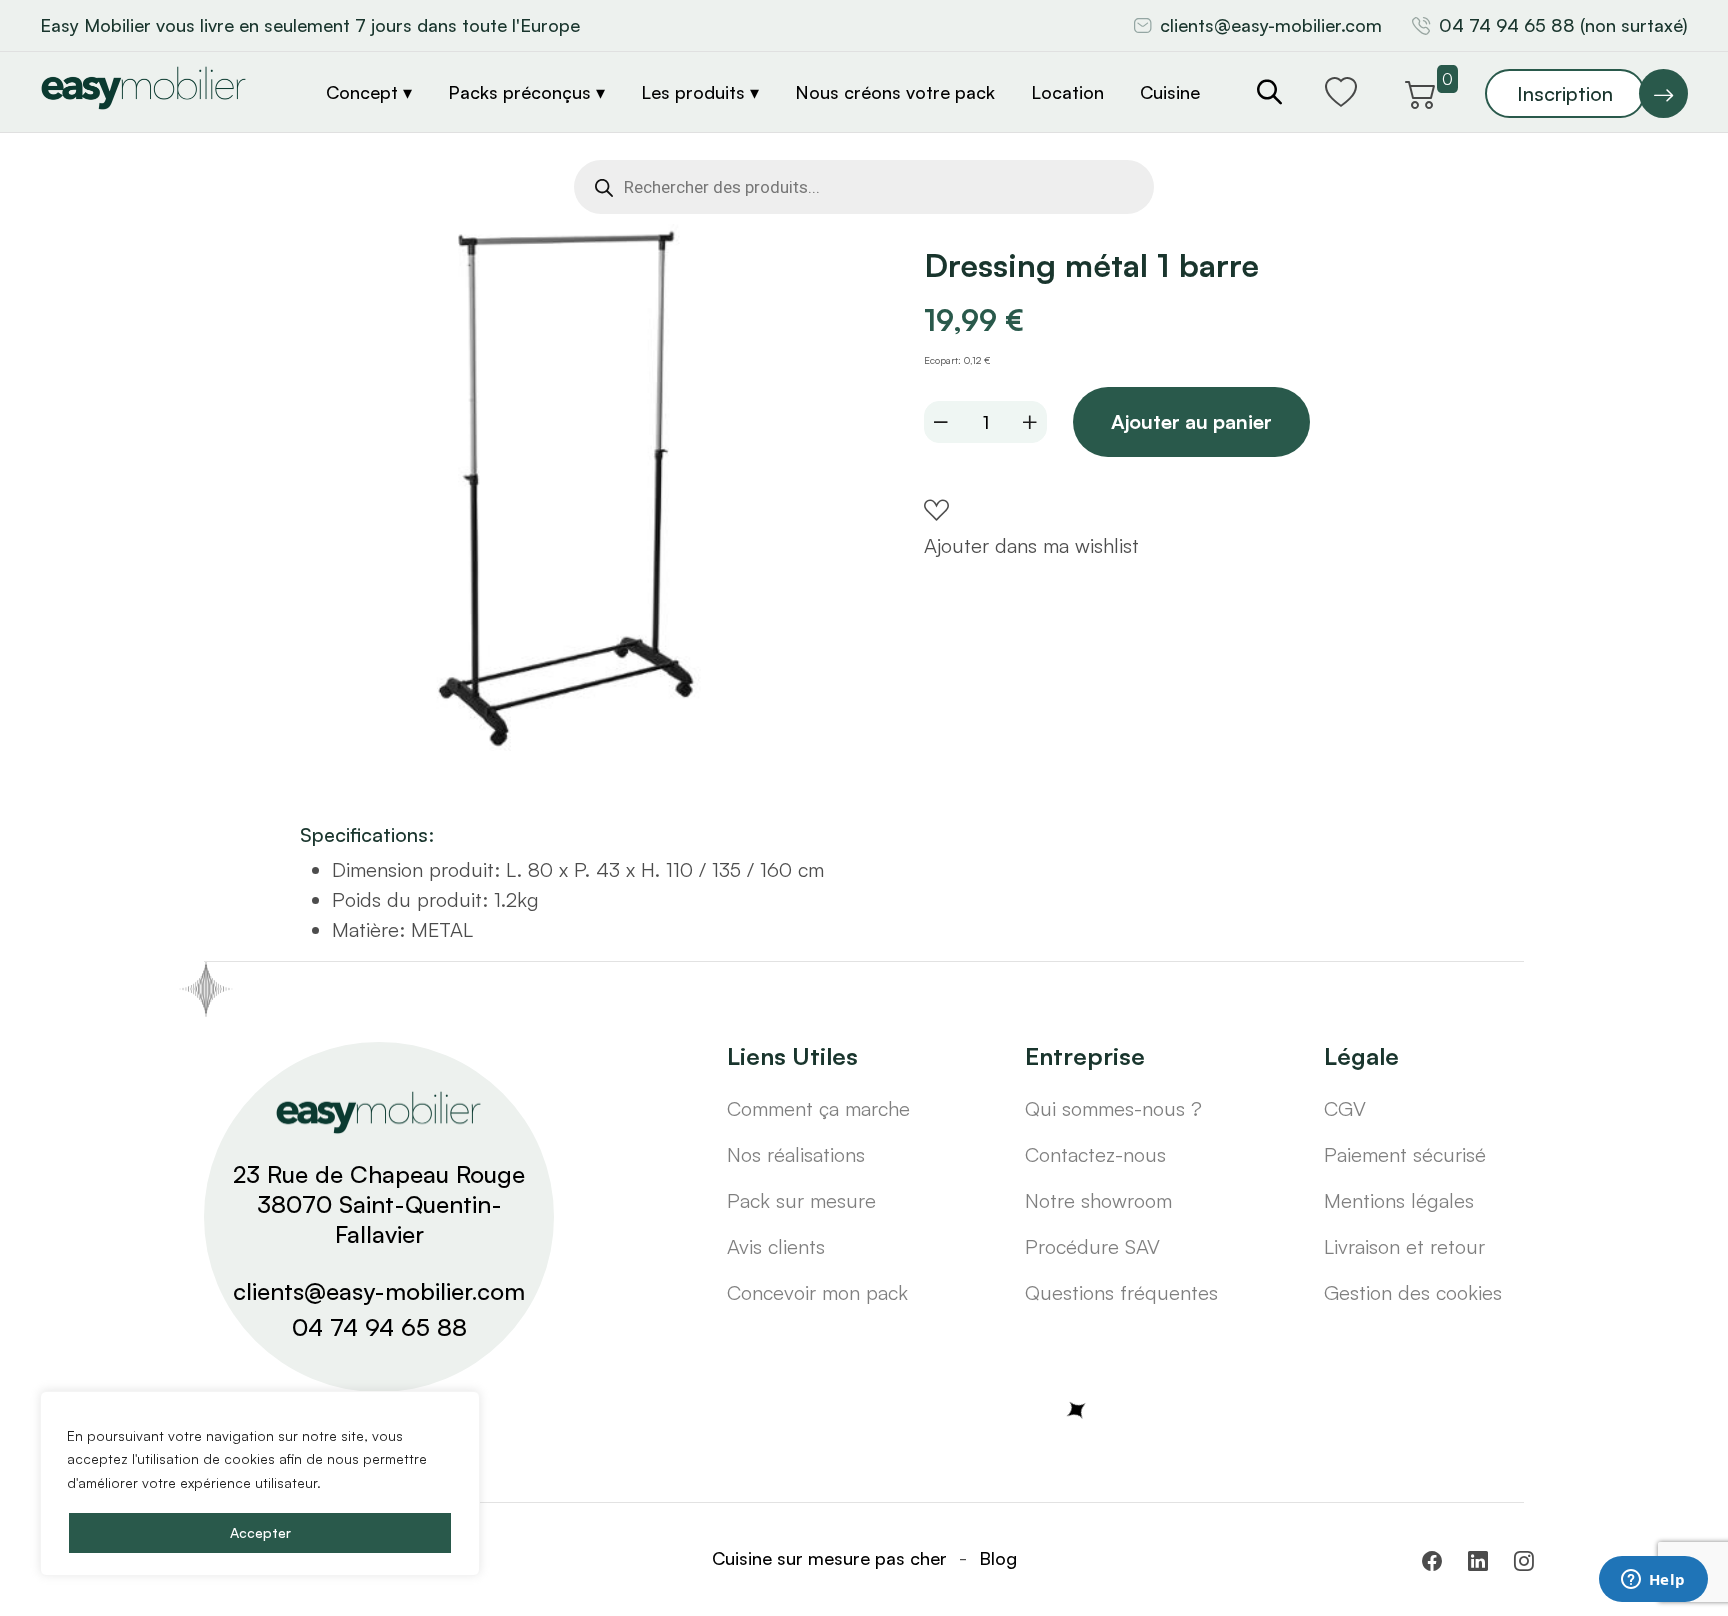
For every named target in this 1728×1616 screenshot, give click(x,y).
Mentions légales (1399, 1200)
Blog (998, 1558)
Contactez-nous (1095, 1154)
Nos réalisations (796, 1154)
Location (1067, 92)
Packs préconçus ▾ (526, 92)
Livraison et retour (1404, 1246)
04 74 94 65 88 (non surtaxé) (1563, 25)
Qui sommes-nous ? (1113, 1108)
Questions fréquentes (1121, 1292)
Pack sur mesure (801, 1200)
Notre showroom (1098, 1200)
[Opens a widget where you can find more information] (1653, 1581)
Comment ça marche (818, 1108)
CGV (1345, 1108)
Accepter (260, 1532)
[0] (1421, 91)
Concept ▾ (369, 92)
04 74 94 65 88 (379, 1327)
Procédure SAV (1092, 1246)
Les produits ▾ (700, 92)
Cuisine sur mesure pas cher (829, 1558)
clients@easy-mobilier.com (1271, 25)
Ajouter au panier (1191, 421)
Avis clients (776, 1246)
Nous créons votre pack (895, 92)
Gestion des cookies (1413, 1292)
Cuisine (1170, 92)
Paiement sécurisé (1405, 1154)
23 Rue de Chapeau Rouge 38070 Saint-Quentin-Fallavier (379, 1204)
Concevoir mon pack (817, 1292)
